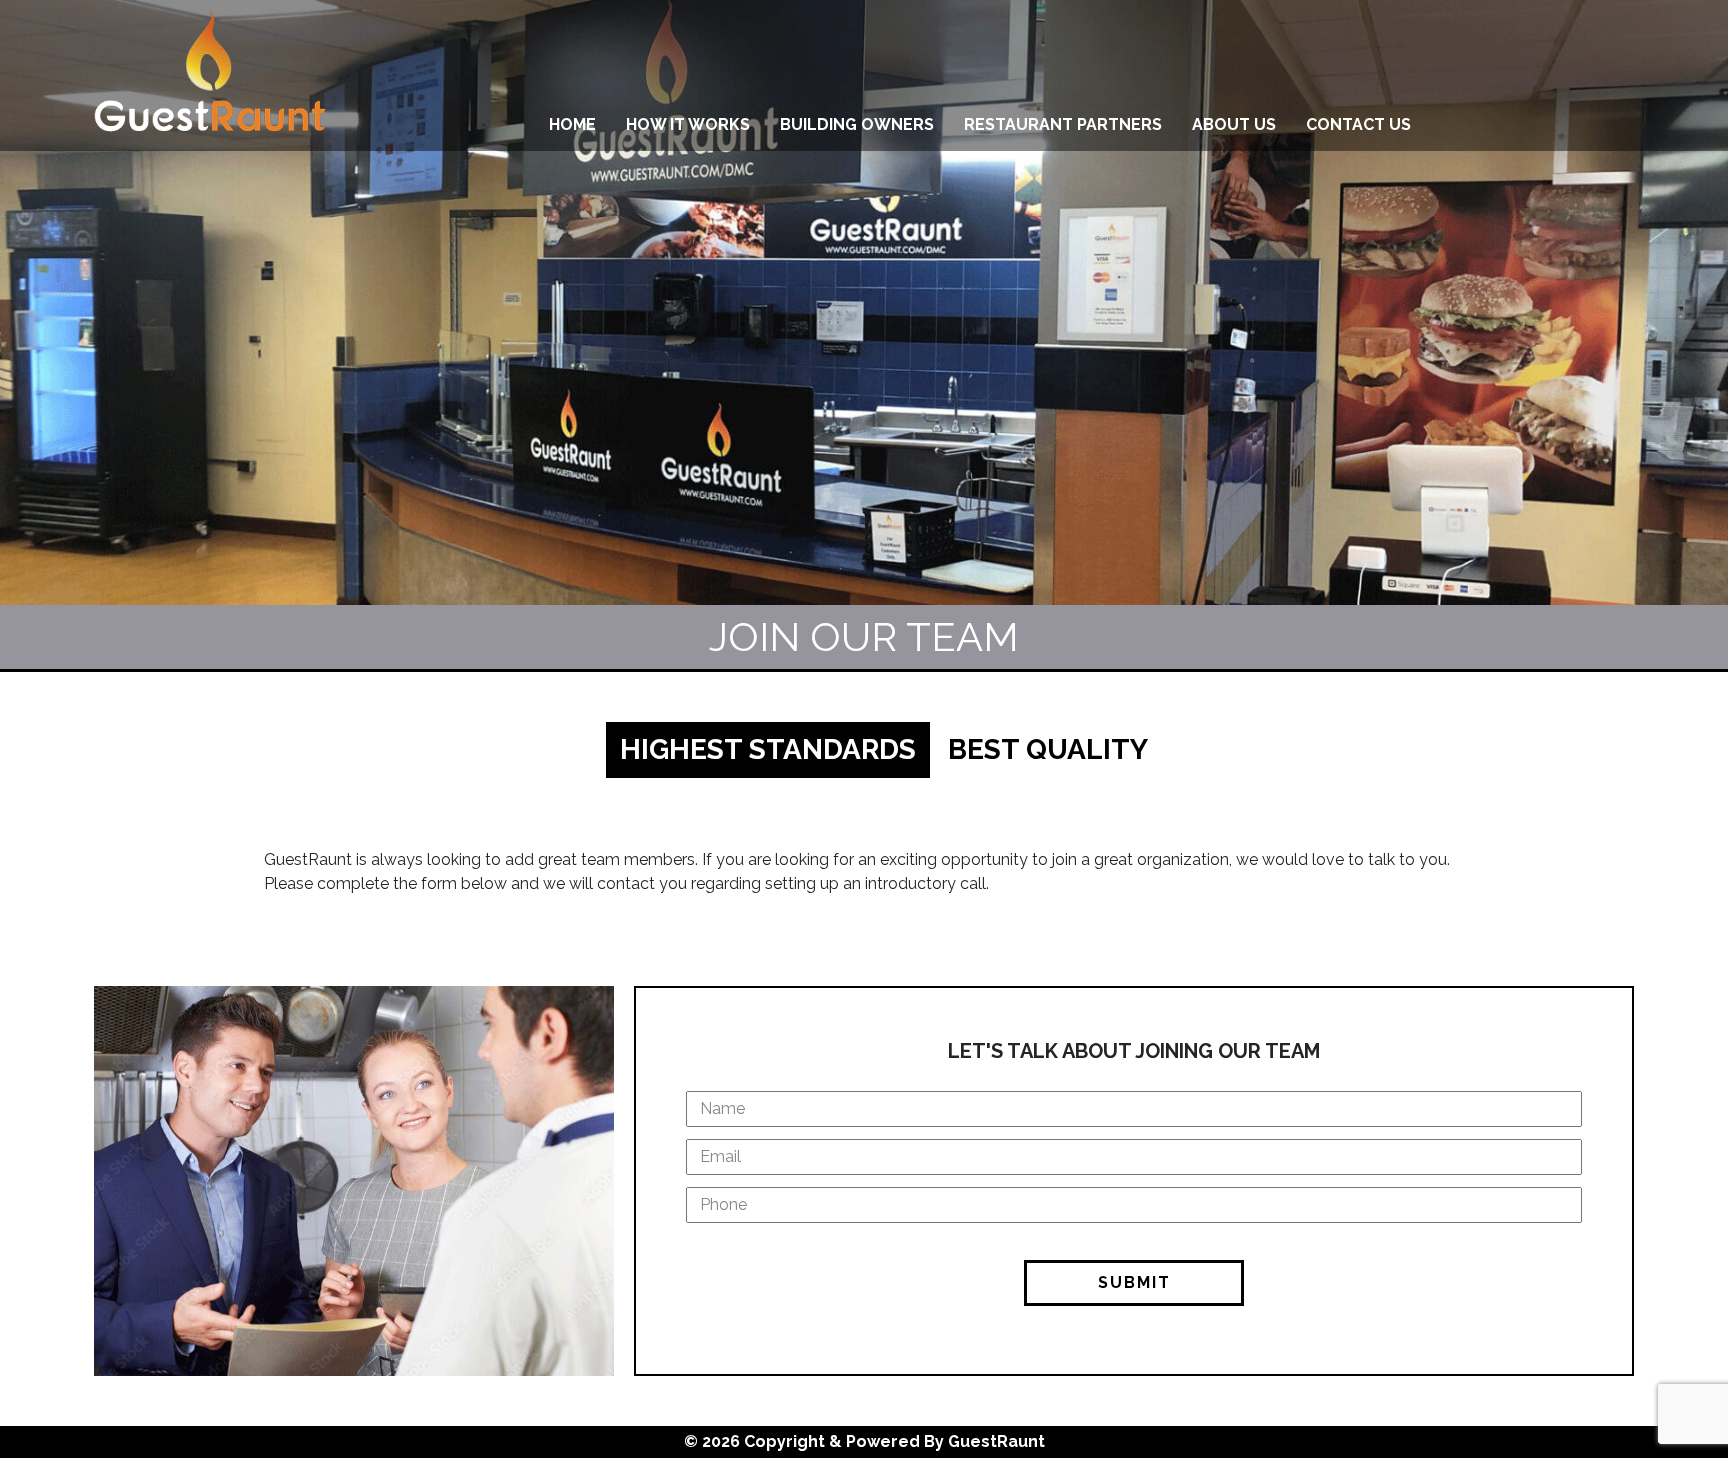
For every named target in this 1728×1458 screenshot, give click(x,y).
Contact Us (1358, 124)
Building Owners (857, 124)
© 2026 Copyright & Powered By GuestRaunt (864, 1441)
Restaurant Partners (1063, 124)
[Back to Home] (209, 75)
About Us (1234, 124)
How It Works (688, 124)
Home (572, 124)
